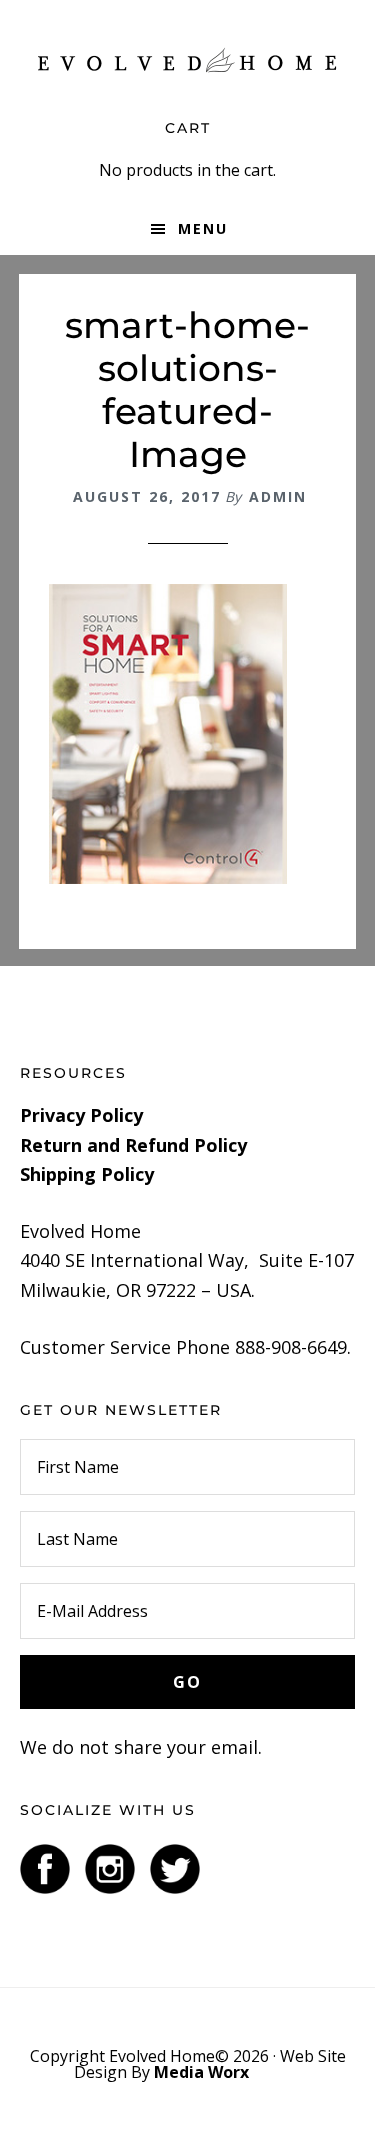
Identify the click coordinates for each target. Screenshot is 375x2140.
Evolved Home (188, 60)
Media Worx (201, 2072)
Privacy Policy (81, 1115)
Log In (277, 2072)
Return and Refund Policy (133, 1145)
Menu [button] (203, 228)
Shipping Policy (87, 1174)
